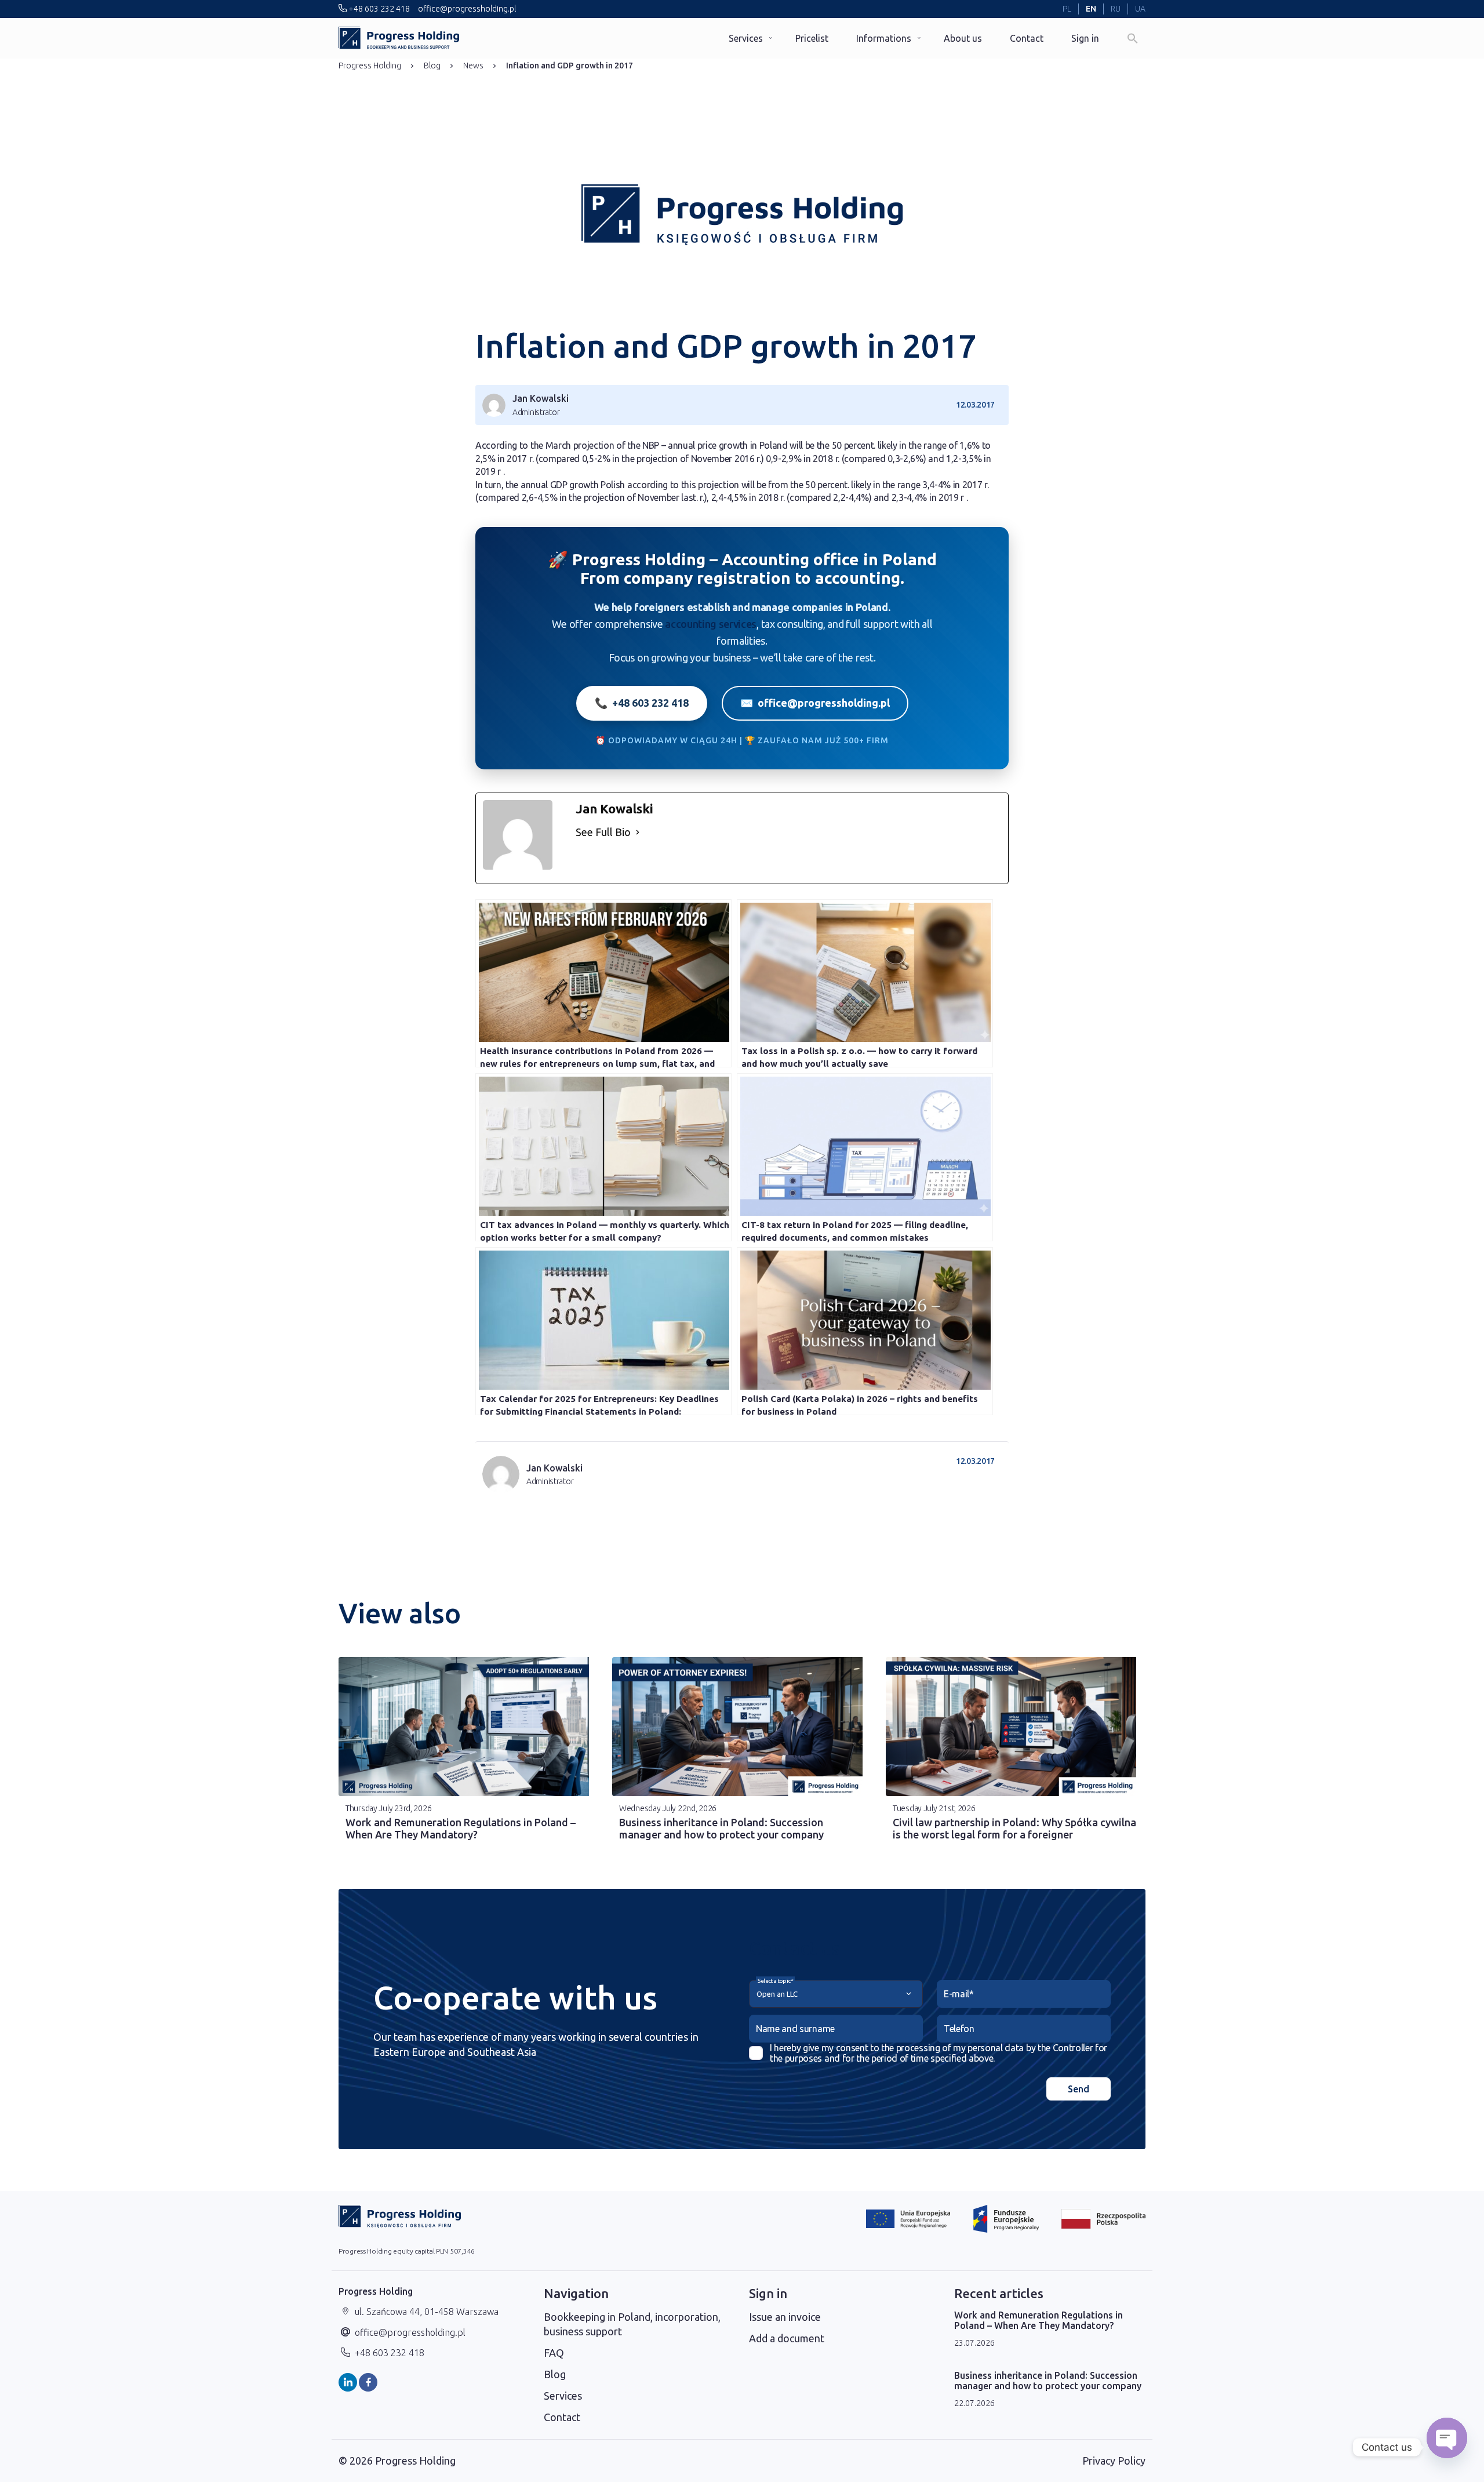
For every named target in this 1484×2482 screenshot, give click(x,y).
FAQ (554, 2353)
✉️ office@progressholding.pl (815, 703)
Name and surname (795, 2029)
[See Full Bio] (638, 832)
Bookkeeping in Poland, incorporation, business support (632, 2324)
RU (1116, 9)
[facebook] (368, 2382)
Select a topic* (775, 1981)
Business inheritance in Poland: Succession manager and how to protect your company (721, 1828)
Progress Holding (370, 66)
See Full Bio (603, 832)
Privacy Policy (1114, 2461)
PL (1067, 9)
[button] (1133, 38)
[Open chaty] (1447, 2447)
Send (1079, 2089)
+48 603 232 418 (378, 9)
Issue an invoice (785, 2317)
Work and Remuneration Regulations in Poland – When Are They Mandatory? (461, 1828)
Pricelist (812, 38)
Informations (884, 38)
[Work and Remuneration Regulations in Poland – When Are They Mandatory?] (468, 1727)
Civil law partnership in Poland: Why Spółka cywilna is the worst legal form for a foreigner (1014, 1828)
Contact (1027, 38)
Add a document (787, 2338)
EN (1091, 9)
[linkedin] (348, 2382)
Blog (432, 66)
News (473, 66)
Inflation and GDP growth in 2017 (570, 66)
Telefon (959, 2029)
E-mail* (959, 1994)
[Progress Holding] (399, 38)
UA (1140, 9)
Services (746, 38)
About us (963, 38)
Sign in (1085, 38)
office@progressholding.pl (466, 9)
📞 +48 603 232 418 (642, 703)
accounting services (711, 624)
